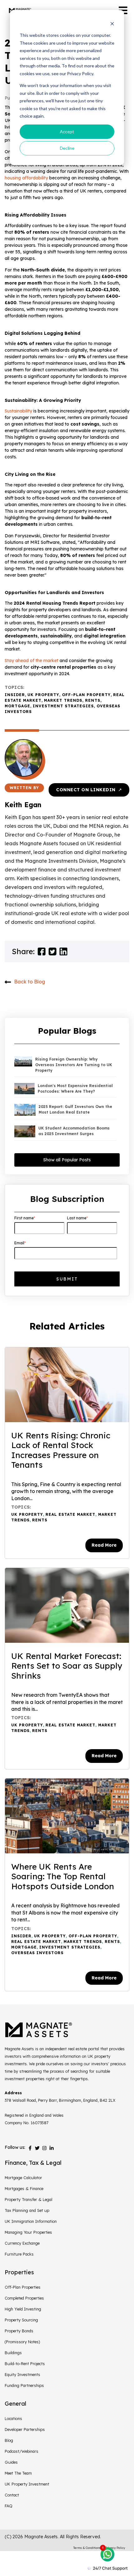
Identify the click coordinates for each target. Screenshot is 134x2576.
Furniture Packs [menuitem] (19, 2254)
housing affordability (26, 178)
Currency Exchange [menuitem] (22, 2243)
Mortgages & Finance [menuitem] (24, 2188)
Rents (93, 700)
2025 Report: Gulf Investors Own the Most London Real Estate (75, 1109)
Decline (67, 148)
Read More (104, 1545)
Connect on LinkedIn (89, 790)
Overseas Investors (37, 1953)
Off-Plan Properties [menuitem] (23, 2287)
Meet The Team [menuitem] (18, 2473)
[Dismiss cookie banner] (112, 24)
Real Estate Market (70, 1514)
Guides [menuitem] (11, 2462)
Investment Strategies (63, 706)
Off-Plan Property (86, 695)
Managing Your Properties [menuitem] (28, 2232)
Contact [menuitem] (12, 2495)
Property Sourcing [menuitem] (21, 2320)
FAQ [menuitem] (9, 2506)
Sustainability (19, 411)
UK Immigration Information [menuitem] (31, 2221)
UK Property (43, 695)
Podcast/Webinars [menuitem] (22, 2451)
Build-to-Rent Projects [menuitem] (25, 2364)
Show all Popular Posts (67, 1160)
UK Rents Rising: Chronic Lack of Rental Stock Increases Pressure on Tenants (61, 1450)
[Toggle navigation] (123, 10)
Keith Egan (23, 805)
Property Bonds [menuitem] (19, 2331)
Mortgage (17, 706)
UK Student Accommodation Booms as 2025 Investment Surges (74, 1131)
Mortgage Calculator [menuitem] (23, 2178)
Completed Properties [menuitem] (24, 2298)
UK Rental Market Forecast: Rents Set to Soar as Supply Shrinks (67, 1666)
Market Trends (63, 700)
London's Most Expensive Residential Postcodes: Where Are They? (75, 1088)
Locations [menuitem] (13, 2418)
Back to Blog (30, 981)
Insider (15, 695)
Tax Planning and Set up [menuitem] (27, 2210)
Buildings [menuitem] (13, 2353)
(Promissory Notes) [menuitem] (22, 2342)
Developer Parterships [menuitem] (25, 2429)
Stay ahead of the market (31, 661)
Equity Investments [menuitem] (22, 2374)
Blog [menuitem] (9, 2440)
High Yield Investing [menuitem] (23, 2309)
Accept (67, 132)
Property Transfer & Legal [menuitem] (29, 2199)
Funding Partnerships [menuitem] (24, 2385)
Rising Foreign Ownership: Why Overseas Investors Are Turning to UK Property (74, 1065)
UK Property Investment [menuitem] (27, 2484)
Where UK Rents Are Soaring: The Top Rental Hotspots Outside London (63, 1876)
